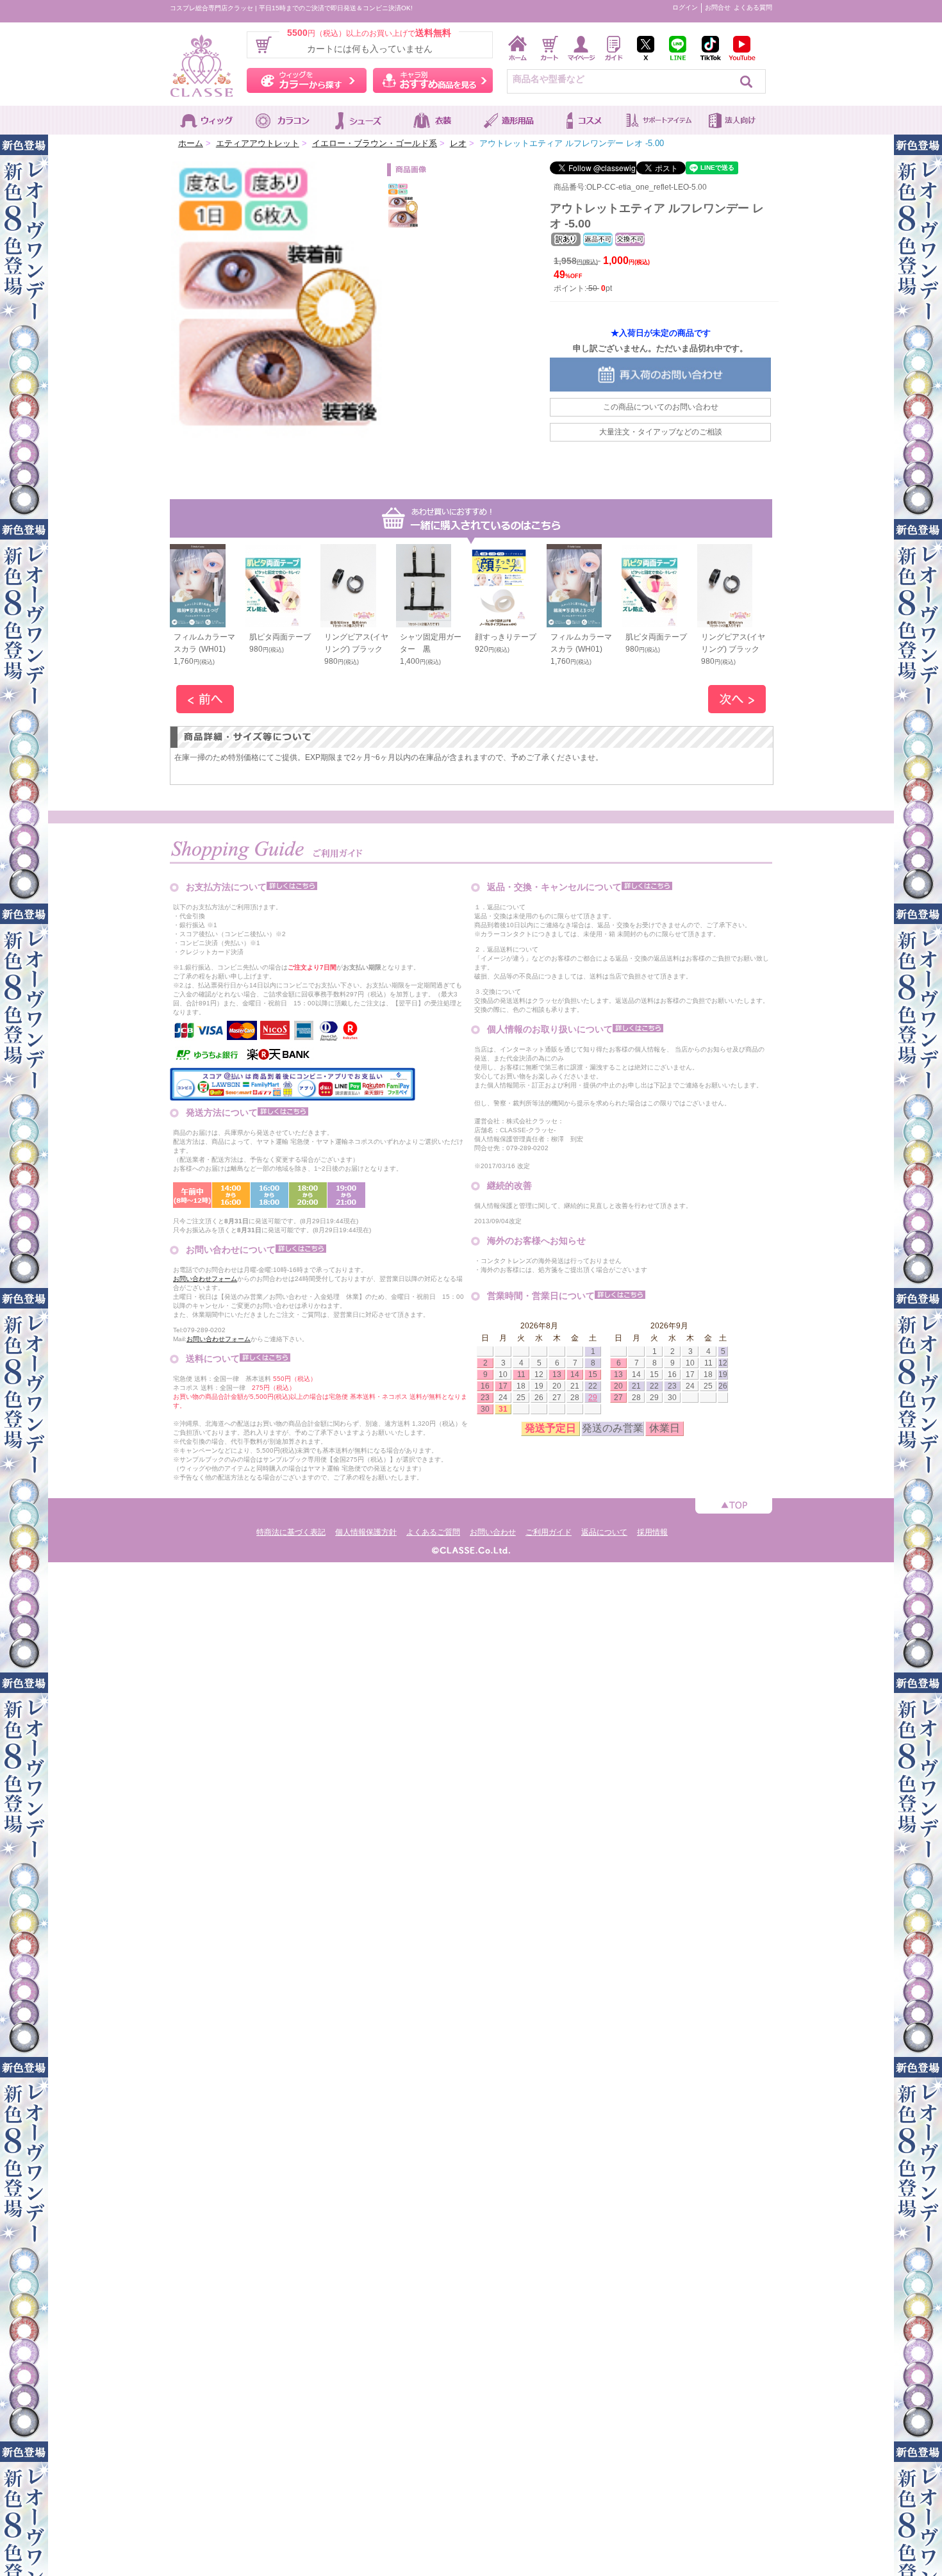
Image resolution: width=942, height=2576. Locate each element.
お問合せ (718, 7)
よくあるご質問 (433, 1532)
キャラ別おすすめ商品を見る (433, 80)
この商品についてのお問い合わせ (661, 407)
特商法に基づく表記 (291, 1532)
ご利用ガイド (549, 1532)
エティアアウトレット (258, 143)
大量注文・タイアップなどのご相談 (661, 432)
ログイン (685, 7)
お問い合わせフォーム (205, 1279)
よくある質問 (753, 7)
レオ (458, 143)
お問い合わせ (493, 1532)
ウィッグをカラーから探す (307, 80)
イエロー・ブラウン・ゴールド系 (375, 143)
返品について (604, 1532)
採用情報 (652, 1532)
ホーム (191, 143)
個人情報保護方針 (366, 1532)
